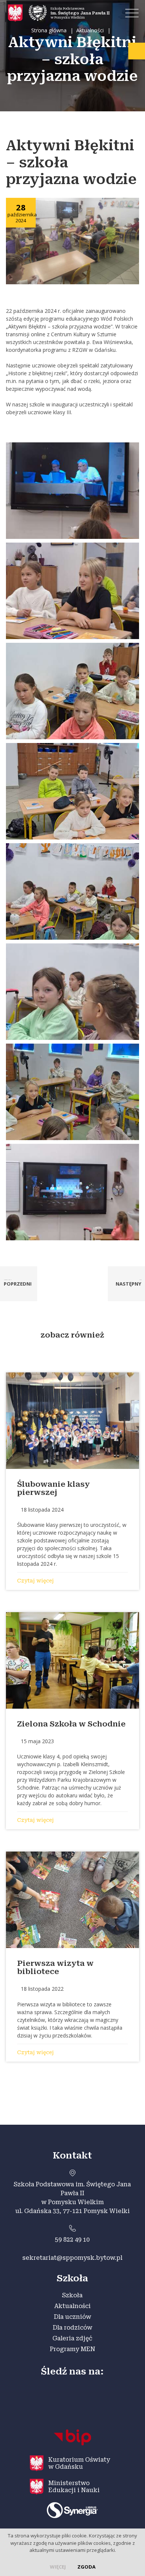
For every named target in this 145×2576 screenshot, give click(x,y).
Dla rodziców (72, 2328)
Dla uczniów (72, 2317)
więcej (58, 2567)
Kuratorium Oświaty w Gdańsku (79, 2463)
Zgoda (86, 2567)
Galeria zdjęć (72, 2338)
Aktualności (72, 2306)
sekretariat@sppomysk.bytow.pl (72, 2258)
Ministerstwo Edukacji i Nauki (74, 2487)
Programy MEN (72, 2349)
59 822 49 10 (72, 2240)
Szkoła (72, 2295)
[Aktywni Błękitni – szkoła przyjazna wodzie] (73, 240)
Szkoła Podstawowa (80, 13)
